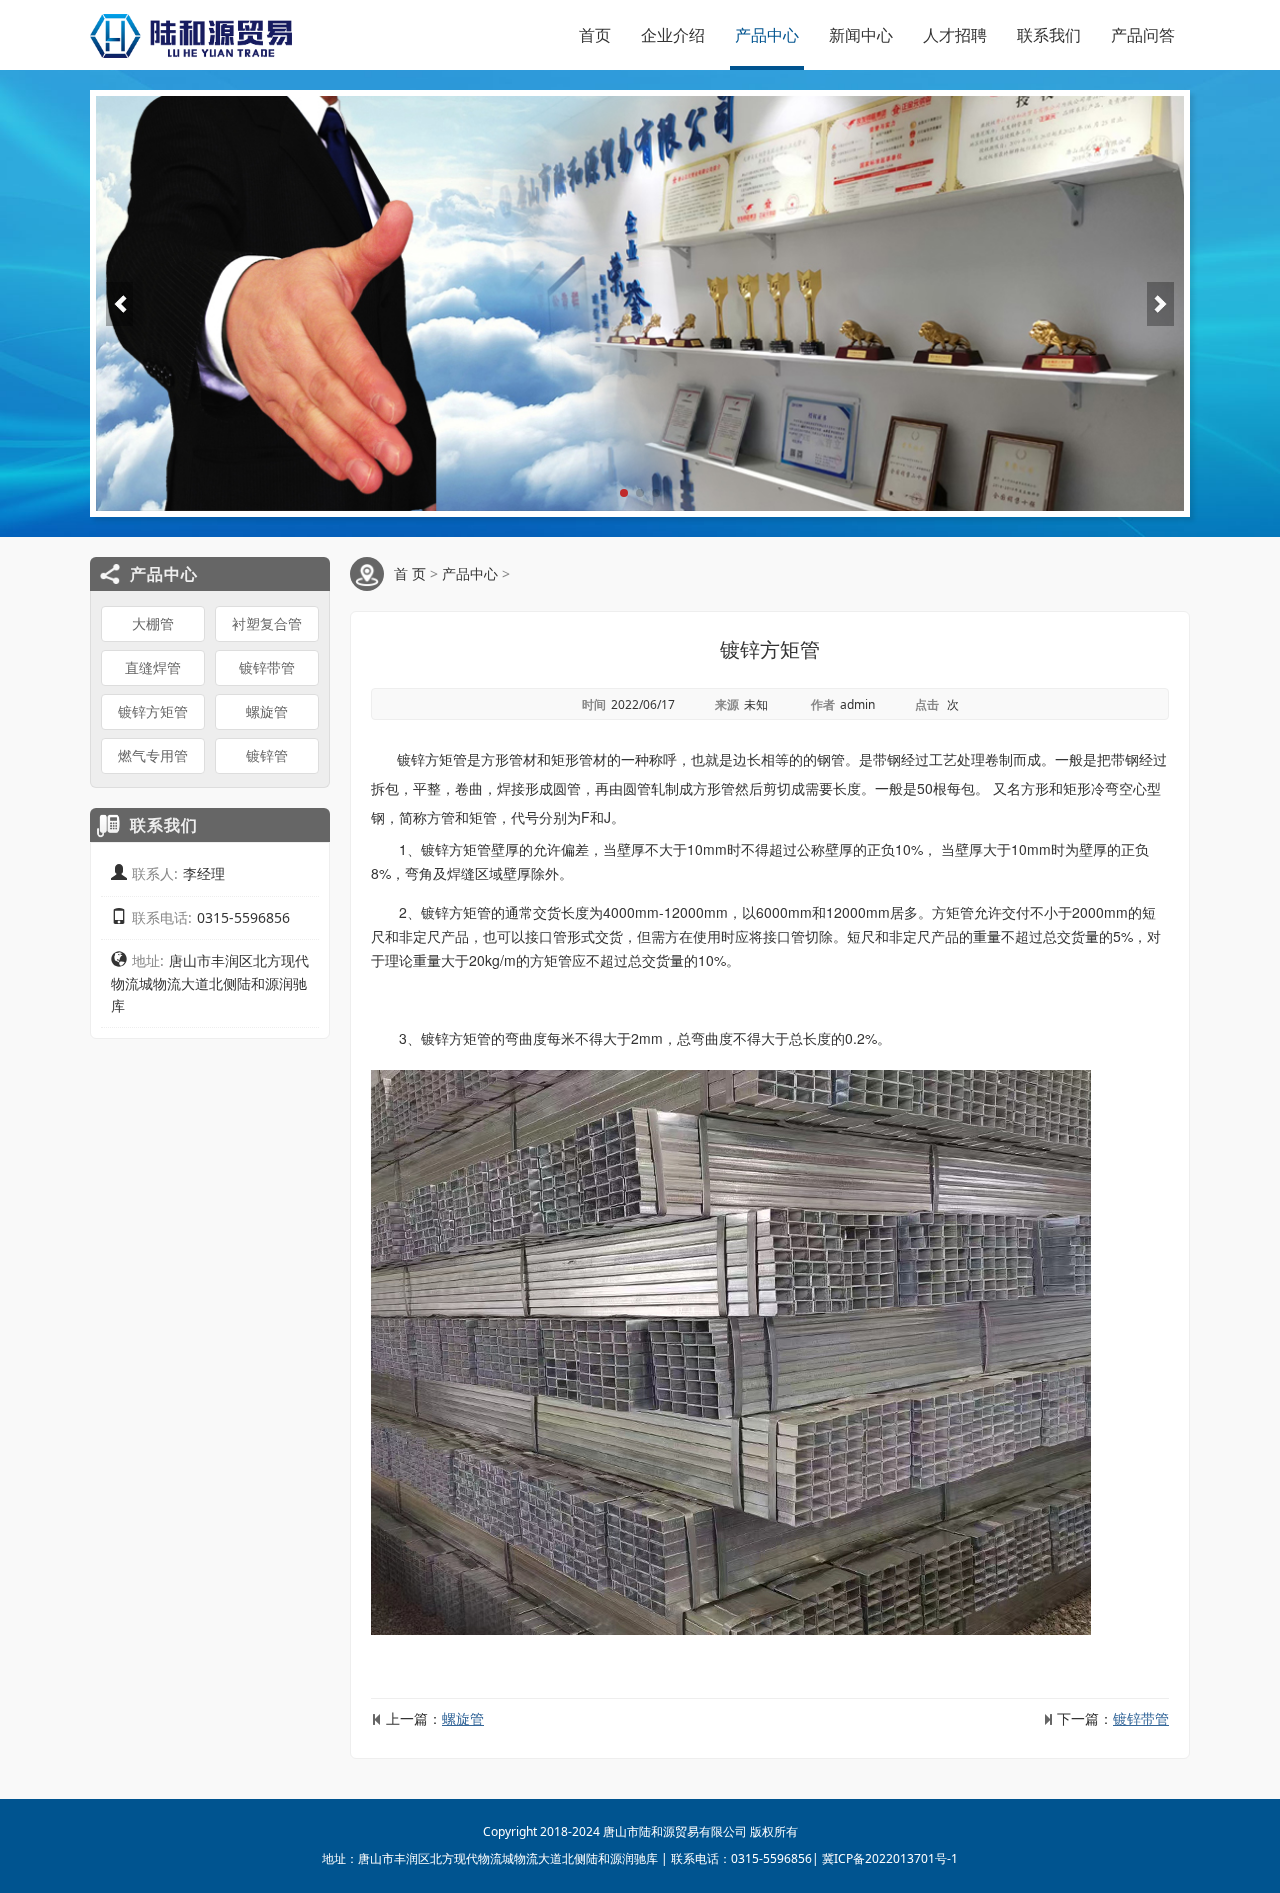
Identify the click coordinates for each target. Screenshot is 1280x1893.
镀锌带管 (267, 667)
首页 (595, 35)
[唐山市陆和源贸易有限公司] (191, 35)
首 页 (410, 573)
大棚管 (153, 623)
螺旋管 (267, 711)
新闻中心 (861, 35)
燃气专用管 (153, 755)
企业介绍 (673, 35)
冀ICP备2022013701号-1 (890, 1858)
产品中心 (767, 35)
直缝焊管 (153, 667)
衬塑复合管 (267, 623)
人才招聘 (955, 35)
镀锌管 (267, 755)
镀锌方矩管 (153, 711)
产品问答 (1143, 35)
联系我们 (1049, 35)
